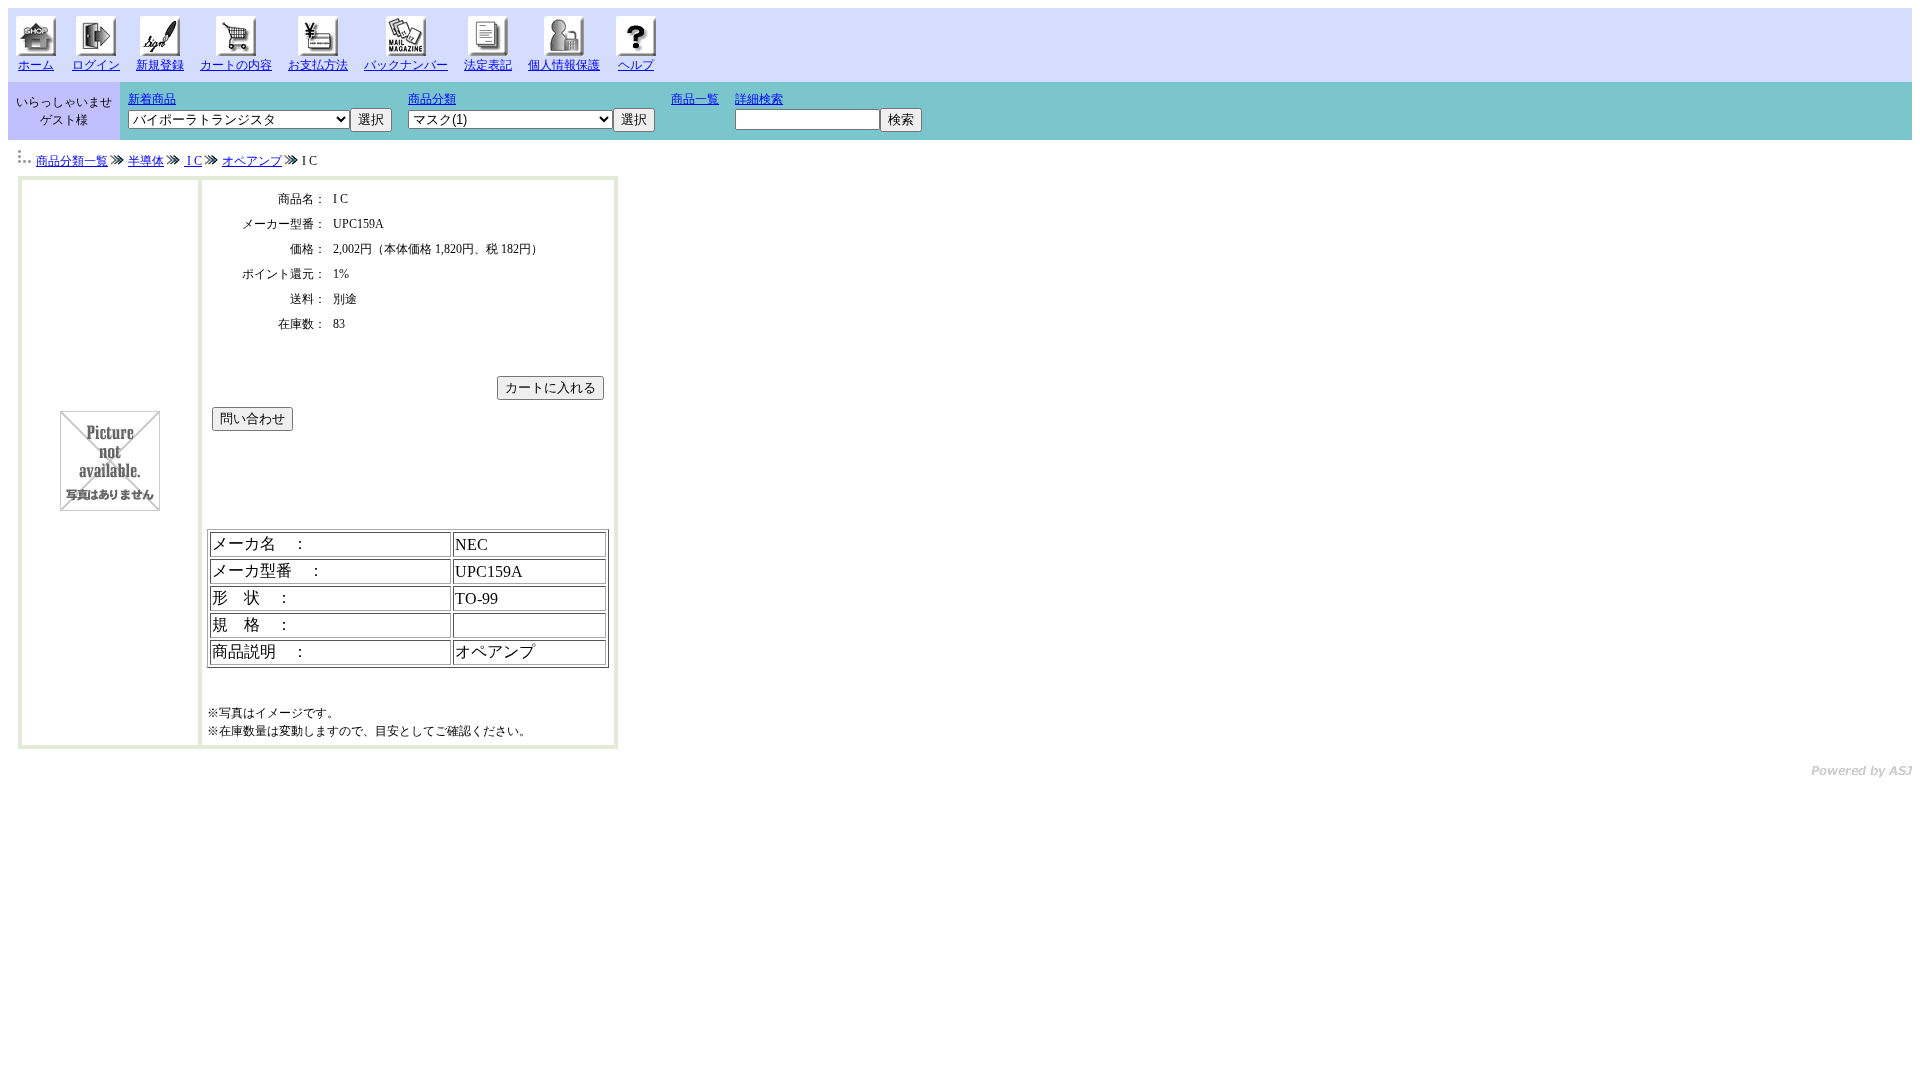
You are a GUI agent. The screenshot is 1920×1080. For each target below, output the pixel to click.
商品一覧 (695, 99)
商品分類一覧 (72, 161)
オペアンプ (252, 161)
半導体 (146, 161)
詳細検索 (759, 99)
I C (193, 161)
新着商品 (152, 99)
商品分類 (432, 99)
